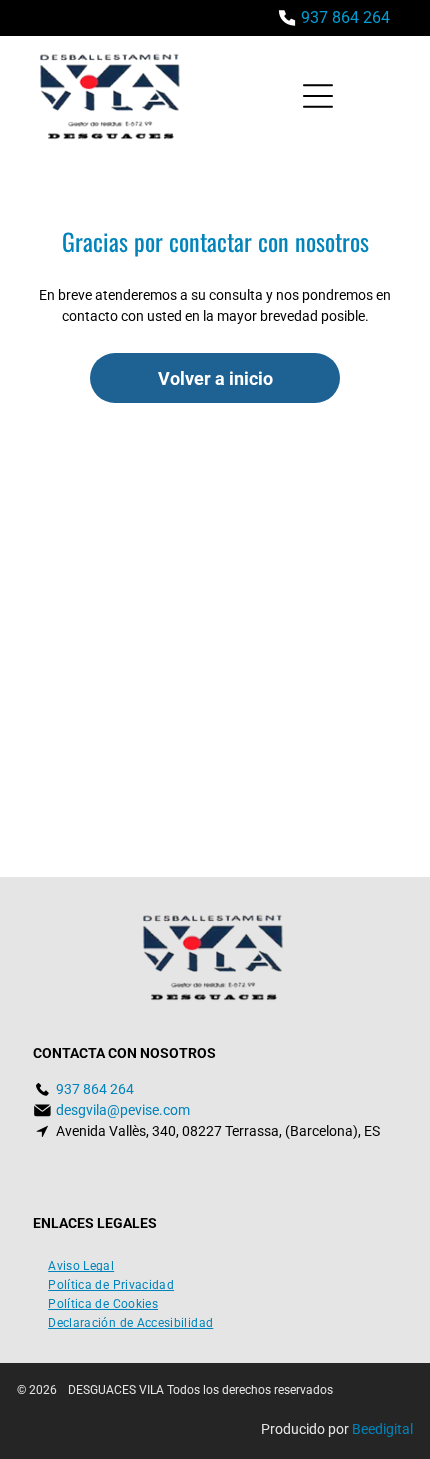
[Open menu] (318, 96)
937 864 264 (345, 17)
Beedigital (382, 1429)
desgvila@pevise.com (123, 1110)
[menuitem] (81, 1263)
